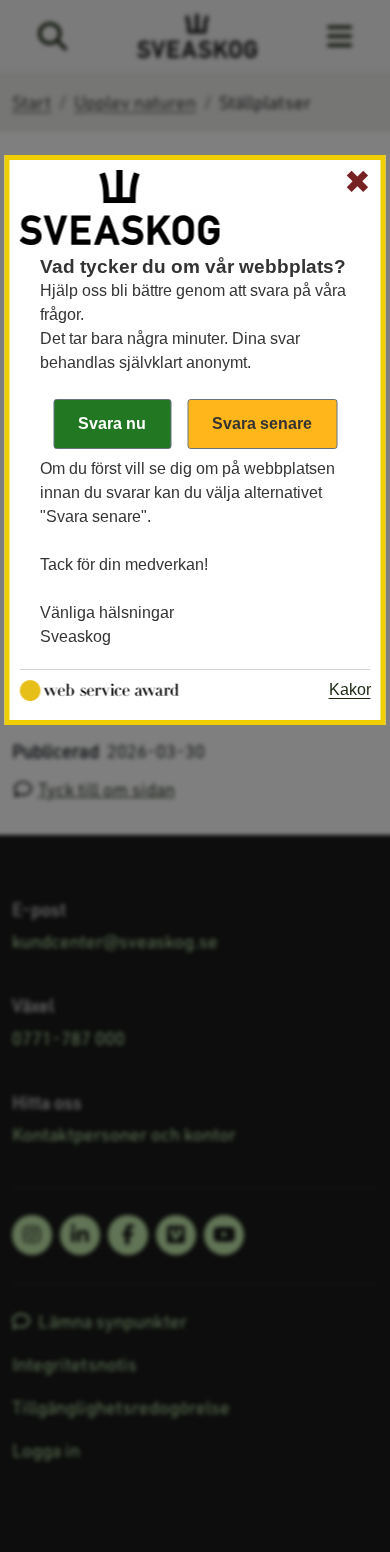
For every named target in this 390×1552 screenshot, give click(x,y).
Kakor (350, 689)
